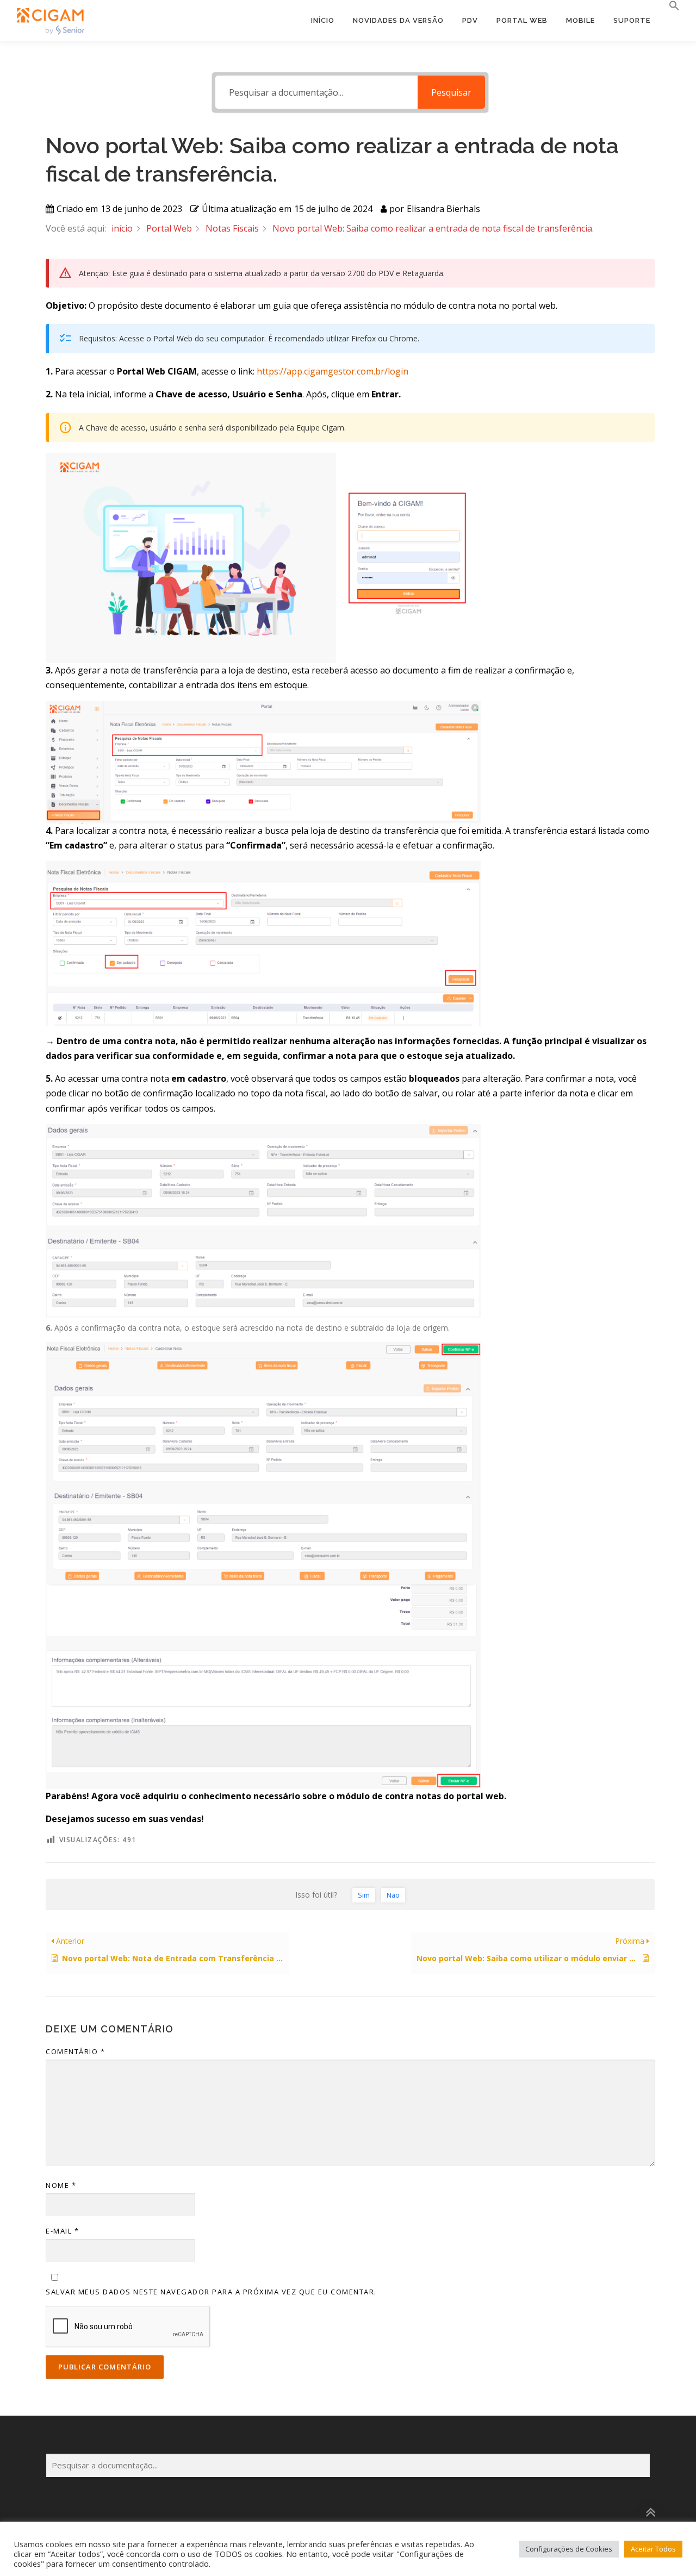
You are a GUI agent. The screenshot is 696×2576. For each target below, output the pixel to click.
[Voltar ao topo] (650, 2512)
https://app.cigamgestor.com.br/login (333, 371)
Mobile (580, 20)
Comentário (75, 2051)
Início (323, 20)
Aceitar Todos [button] (653, 2549)
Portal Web (522, 20)
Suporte (632, 20)
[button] (670, 6)
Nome (61, 2185)
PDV (470, 20)
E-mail (62, 2231)
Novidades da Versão (398, 20)
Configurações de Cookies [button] (569, 2549)
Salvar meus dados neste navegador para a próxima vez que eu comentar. (211, 2292)
